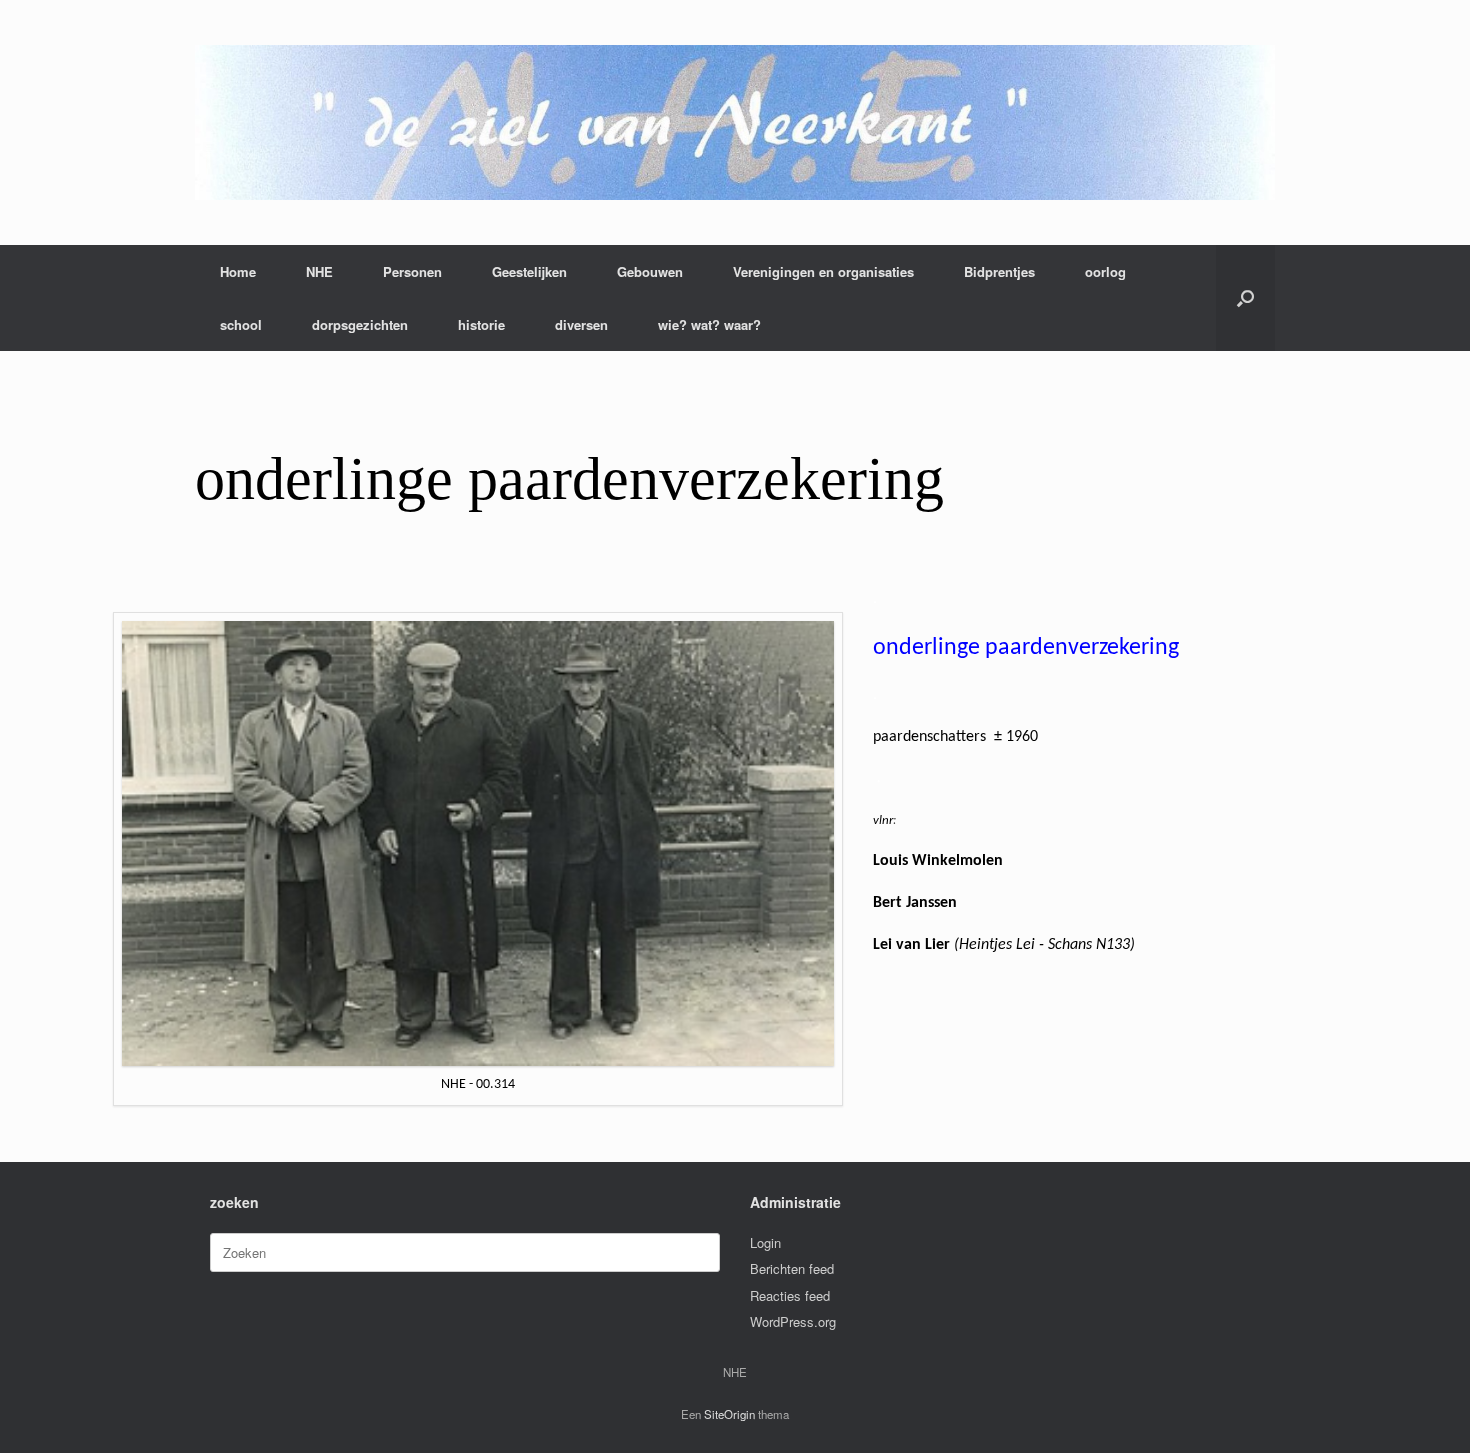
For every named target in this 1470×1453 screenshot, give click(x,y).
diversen (581, 324)
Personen (412, 271)
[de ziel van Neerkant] (735, 122)
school (241, 324)
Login (765, 1242)
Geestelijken (529, 271)
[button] (1245, 298)
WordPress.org (793, 1321)
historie (481, 324)
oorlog (1105, 271)
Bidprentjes (999, 271)
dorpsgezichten (360, 324)
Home (238, 271)
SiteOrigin (729, 1414)
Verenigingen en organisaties (823, 271)
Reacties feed (790, 1295)
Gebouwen (650, 271)
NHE (319, 271)
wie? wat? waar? (709, 324)
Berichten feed (792, 1268)
